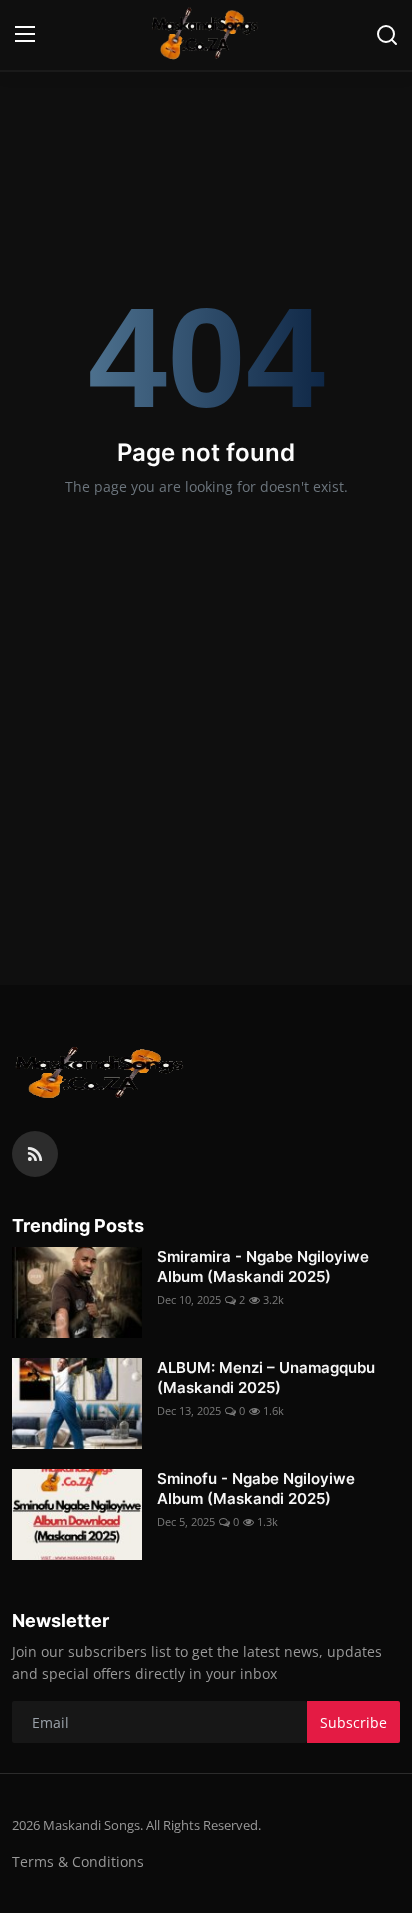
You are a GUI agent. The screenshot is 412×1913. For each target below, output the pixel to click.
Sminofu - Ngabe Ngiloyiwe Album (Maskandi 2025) (256, 1488)
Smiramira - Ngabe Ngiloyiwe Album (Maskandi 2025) (263, 1266)
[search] (387, 35)
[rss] (35, 1154)
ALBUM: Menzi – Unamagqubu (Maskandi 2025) (266, 1377)
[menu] (25, 35)
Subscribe (353, 1722)
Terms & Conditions (78, 1861)
